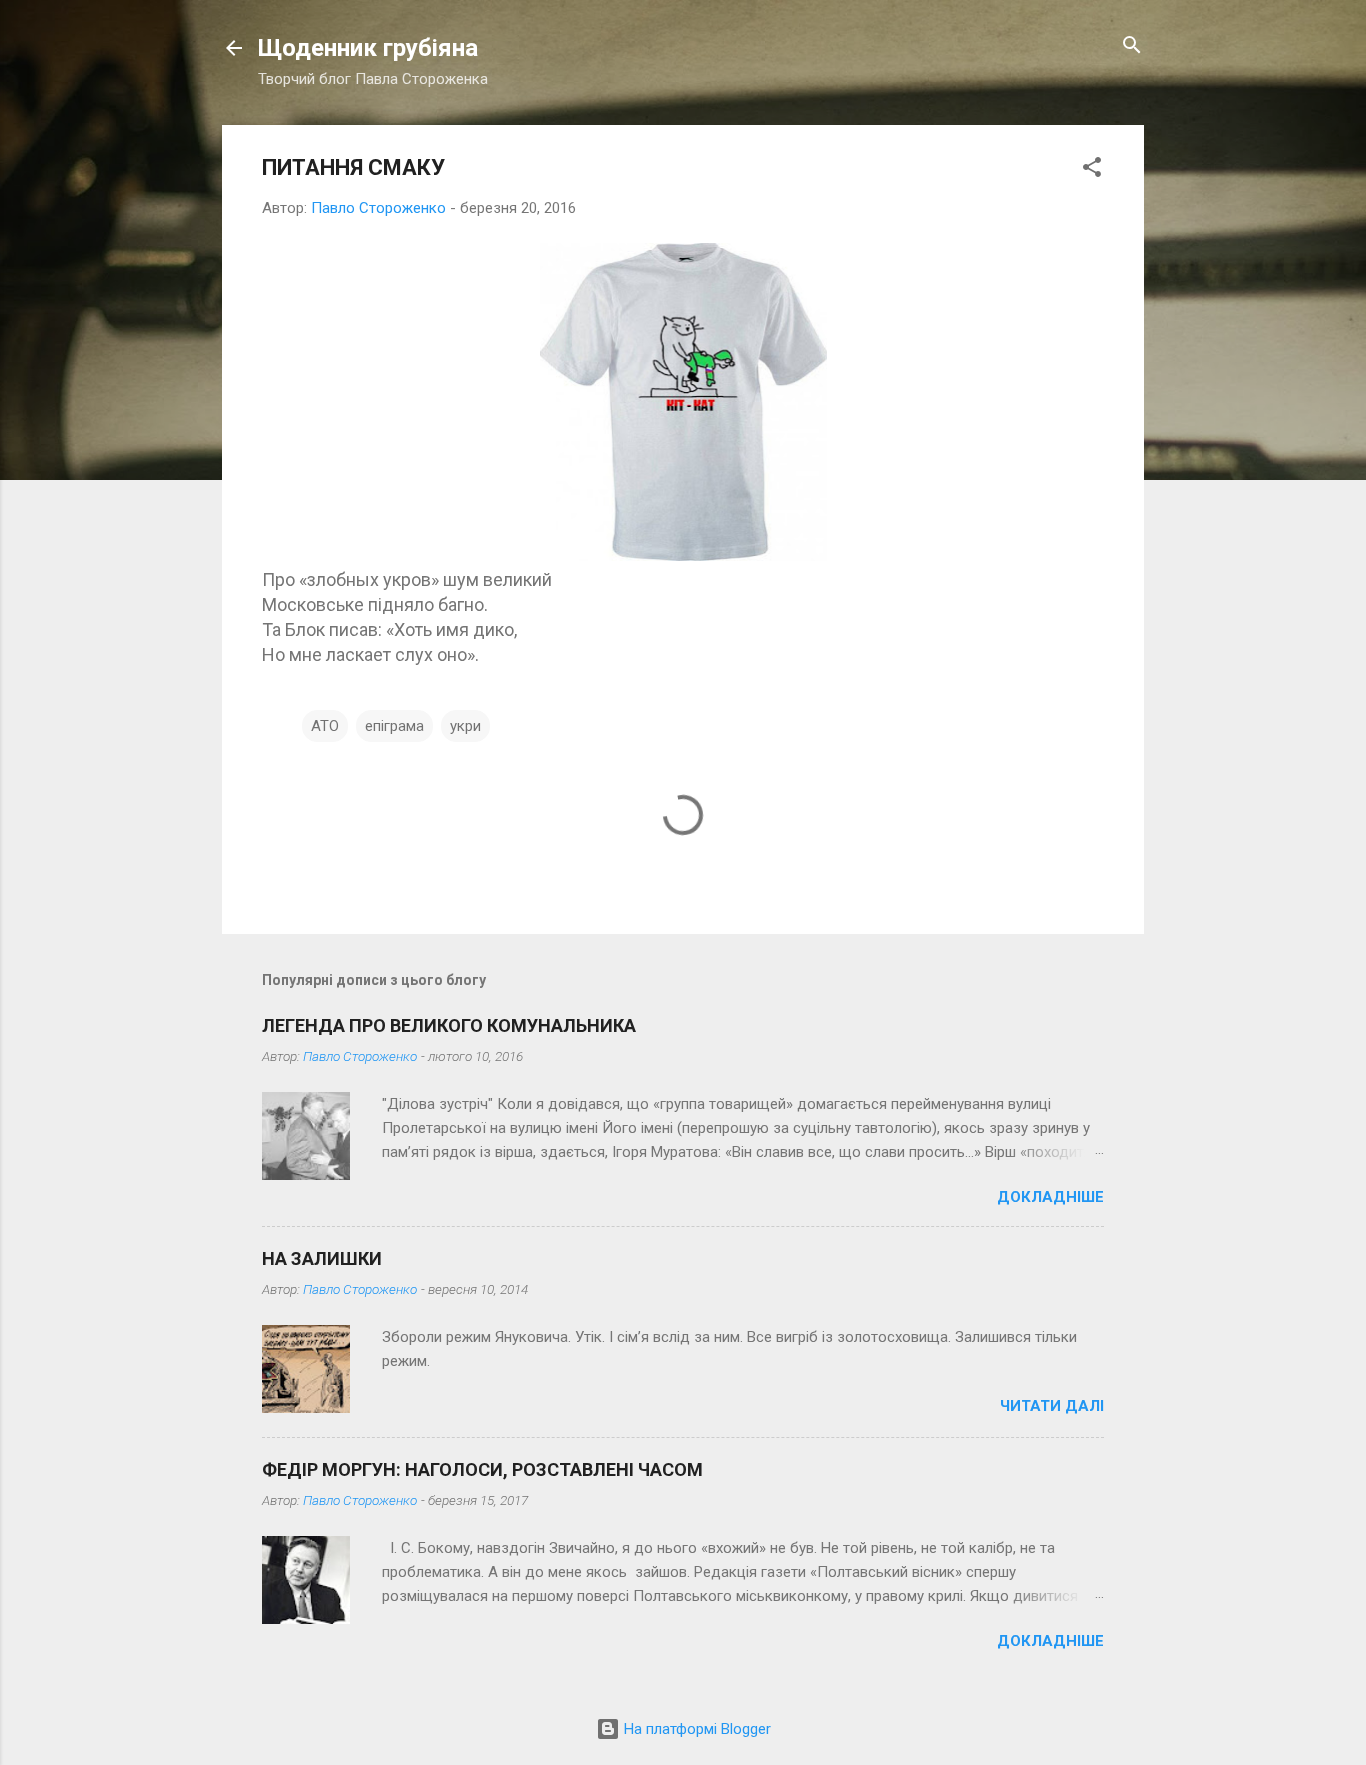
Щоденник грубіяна (368, 48)
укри (465, 726)
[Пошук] (1132, 46)
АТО (325, 726)
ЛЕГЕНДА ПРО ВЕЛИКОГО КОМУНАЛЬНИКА (449, 1025)
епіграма (394, 726)
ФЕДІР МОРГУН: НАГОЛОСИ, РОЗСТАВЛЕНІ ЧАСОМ (482, 1469)
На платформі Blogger (695, 1729)
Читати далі (1052, 1406)
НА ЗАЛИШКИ (322, 1258)
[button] (1092, 168)
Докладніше (1050, 1197)
